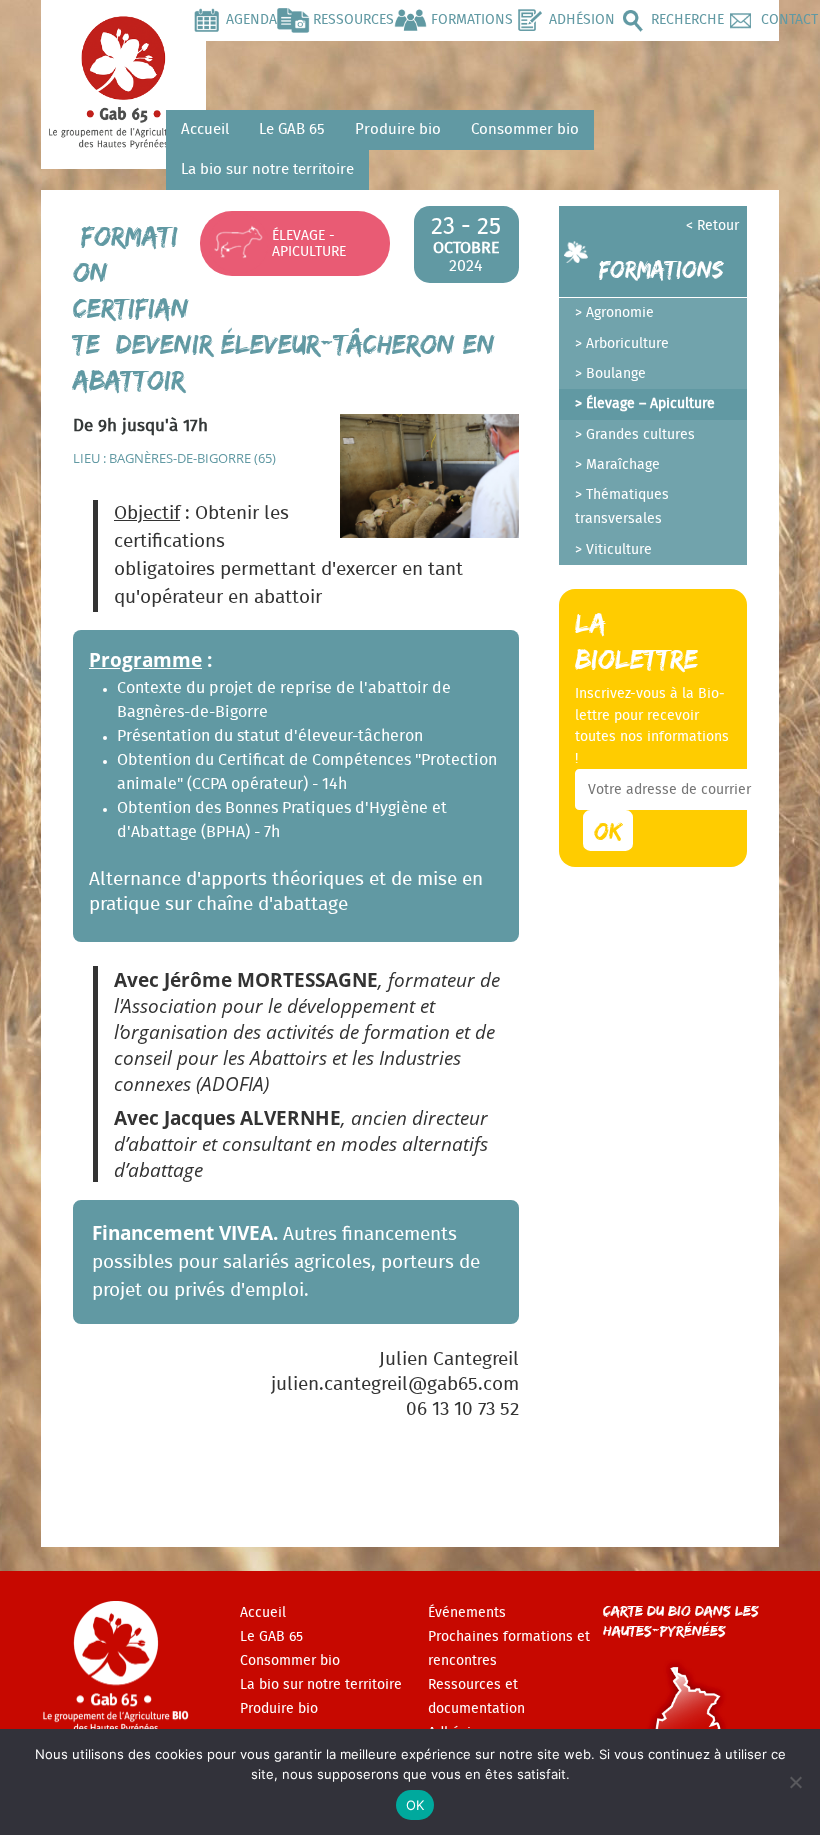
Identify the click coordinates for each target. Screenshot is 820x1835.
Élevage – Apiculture (650, 404)
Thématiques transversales (622, 507)
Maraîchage (623, 465)
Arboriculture (627, 344)
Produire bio (398, 129)
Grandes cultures (640, 435)
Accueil (205, 129)
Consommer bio (525, 129)
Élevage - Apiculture (309, 243)
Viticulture (619, 550)
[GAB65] (123, 136)
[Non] (795, 1782)
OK (415, 1805)
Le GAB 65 (292, 129)
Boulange (616, 374)
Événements (467, 1613)
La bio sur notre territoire (267, 169)
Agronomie (620, 313)
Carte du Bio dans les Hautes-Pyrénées (681, 1620)
